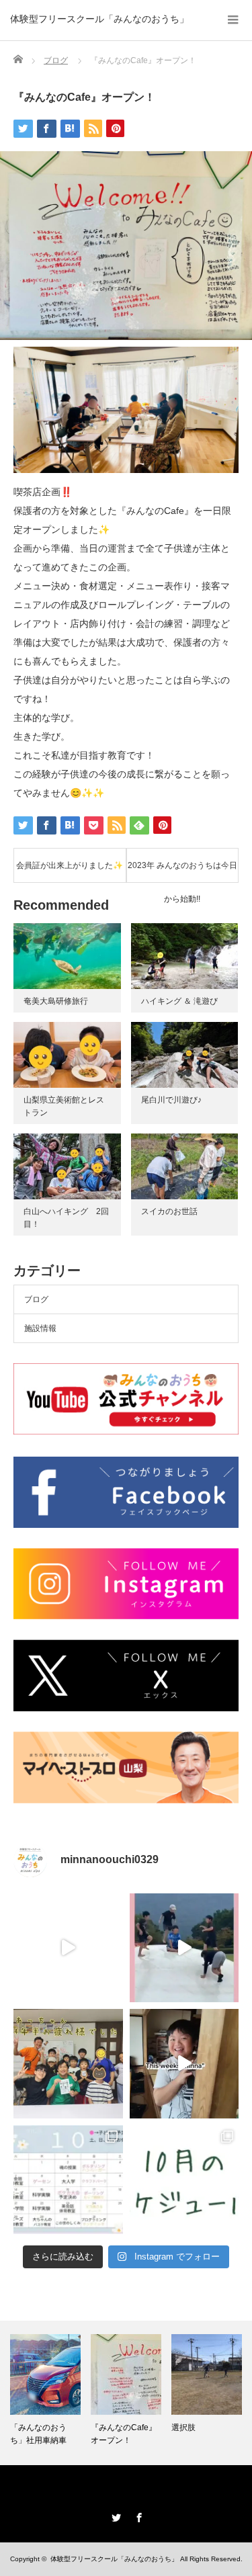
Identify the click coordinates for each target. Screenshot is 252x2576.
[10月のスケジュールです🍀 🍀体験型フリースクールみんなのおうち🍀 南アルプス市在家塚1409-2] (184, 2180)
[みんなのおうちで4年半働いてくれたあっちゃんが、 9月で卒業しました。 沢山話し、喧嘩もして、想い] (68, 2064)
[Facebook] (138, 2516)
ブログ (36, 1299)
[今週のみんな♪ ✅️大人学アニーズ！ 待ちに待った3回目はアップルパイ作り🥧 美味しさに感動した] (184, 2064)
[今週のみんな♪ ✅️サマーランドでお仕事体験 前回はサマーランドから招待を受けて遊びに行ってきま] (184, 1948)
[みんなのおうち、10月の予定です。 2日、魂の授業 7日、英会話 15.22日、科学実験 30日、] (68, 2180)
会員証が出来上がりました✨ (70, 865)
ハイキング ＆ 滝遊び (179, 1001)
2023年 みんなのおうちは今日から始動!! (182, 871)
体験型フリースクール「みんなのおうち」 (99, 19)
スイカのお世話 (169, 1211)
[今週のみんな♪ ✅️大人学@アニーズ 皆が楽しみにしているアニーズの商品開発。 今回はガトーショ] (68, 1948)
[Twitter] (115, 2516)
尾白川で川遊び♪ (171, 1100)
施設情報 (40, 1328)
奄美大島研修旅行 (56, 1001)
